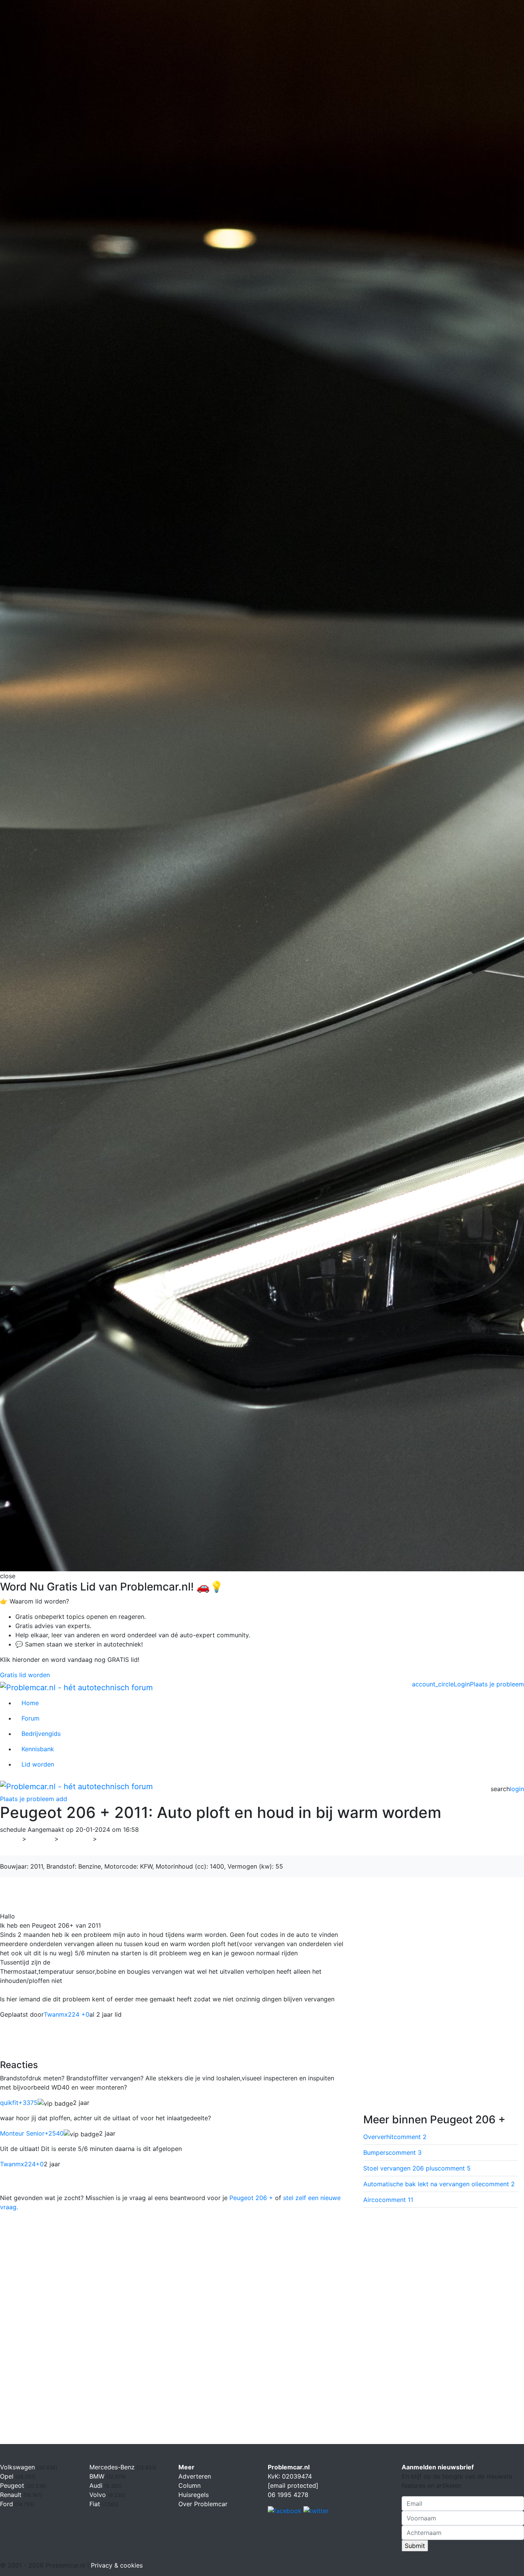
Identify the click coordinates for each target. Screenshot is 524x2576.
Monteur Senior (32, 2133)
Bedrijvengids (41, 1734)
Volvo (99, 2495)
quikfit (19, 2103)
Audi (97, 2485)
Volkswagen (18, 2467)
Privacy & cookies (117, 2565)
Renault (12, 2495)
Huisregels (194, 2495)
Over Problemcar (203, 2504)
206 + (111, 1839)
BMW (98, 2476)
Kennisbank (38, 1749)
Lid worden (38, 1764)
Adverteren (195, 2476)
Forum (30, 1718)
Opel (8, 2476)
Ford (7, 2504)
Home (30, 1703)
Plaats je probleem (497, 1684)
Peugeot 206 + (251, 2198)
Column (189, 2485)
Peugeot (76, 1839)
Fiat (96, 2504)
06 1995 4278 (288, 2495)
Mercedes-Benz (113, 2467)
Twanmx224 (22, 2164)
